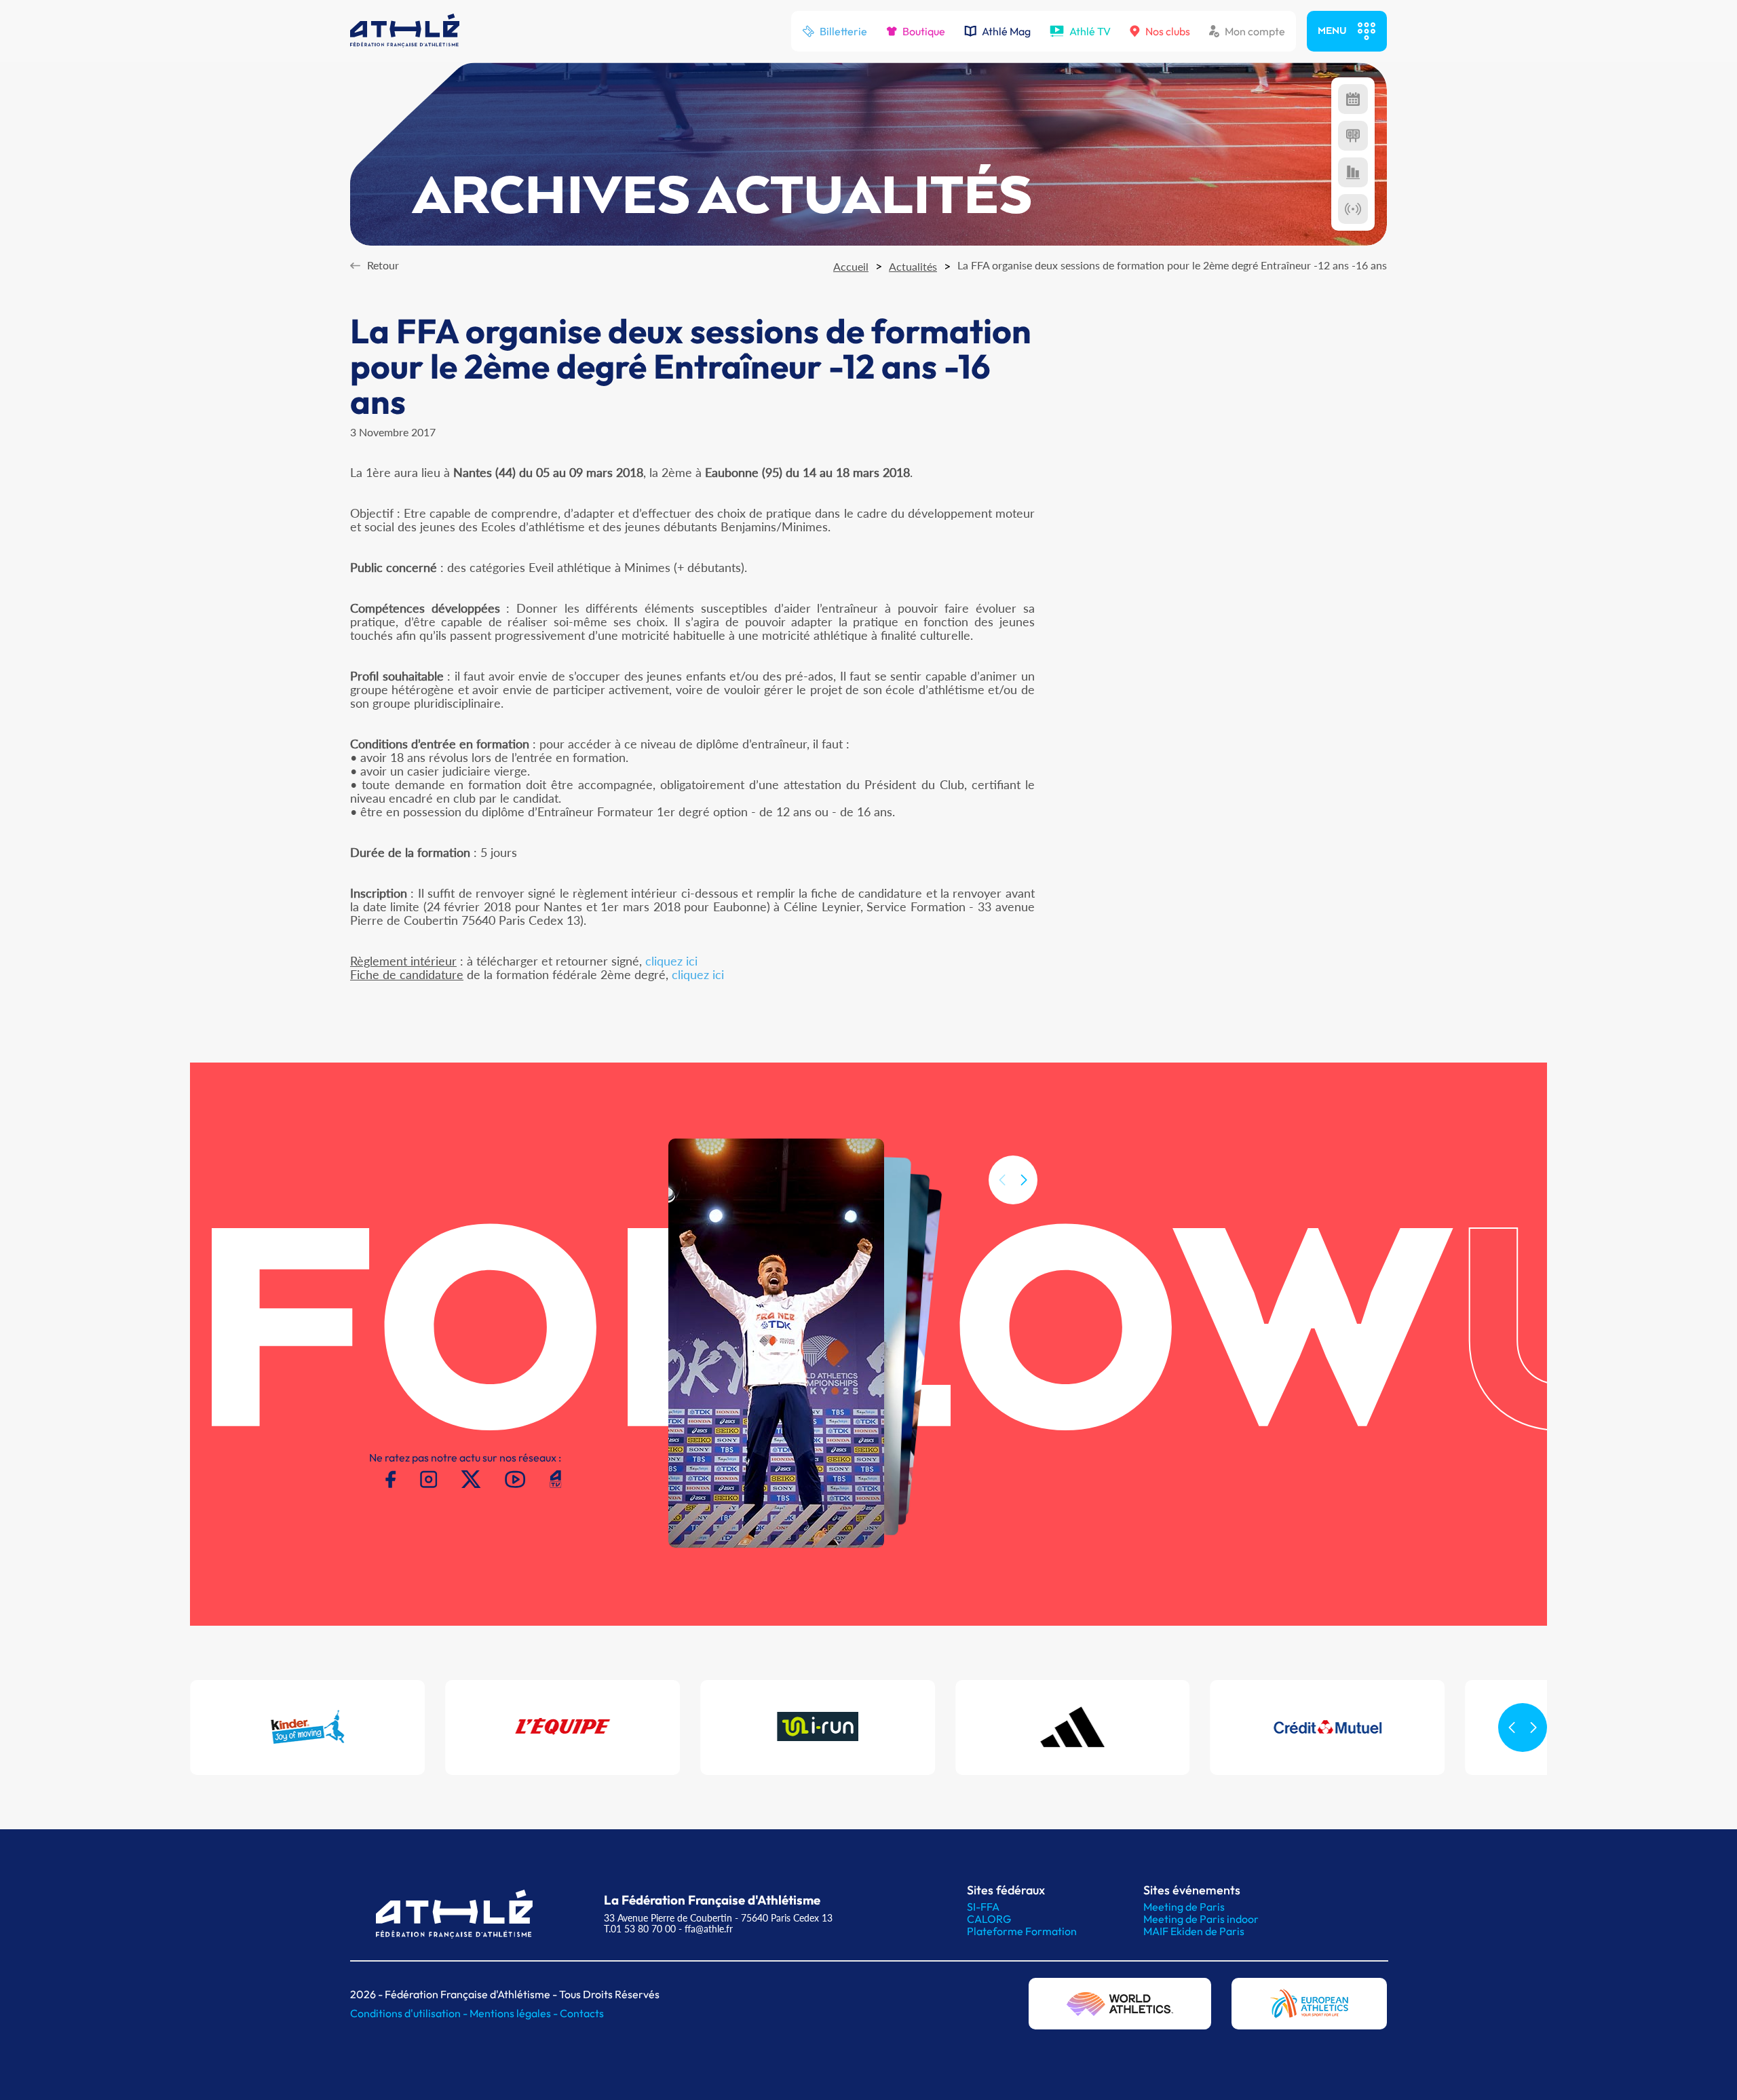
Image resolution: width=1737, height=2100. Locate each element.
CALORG (989, 1919)
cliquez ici (671, 961)
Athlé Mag (1006, 31)
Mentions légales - (515, 2013)
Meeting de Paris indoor (1201, 1919)
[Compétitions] (1353, 99)
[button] (1024, 1180)
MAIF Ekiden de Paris (1194, 1931)
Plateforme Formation (1022, 1931)
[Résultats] (1353, 136)
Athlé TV (1090, 31)
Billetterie (843, 31)
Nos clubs (1168, 31)
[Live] (1353, 209)
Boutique (924, 31)
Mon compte (1255, 31)
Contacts (582, 2013)
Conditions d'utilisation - (410, 2013)
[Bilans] (1353, 172)
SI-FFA (983, 1907)
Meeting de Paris (1184, 1907)
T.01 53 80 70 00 (640, 1929)
